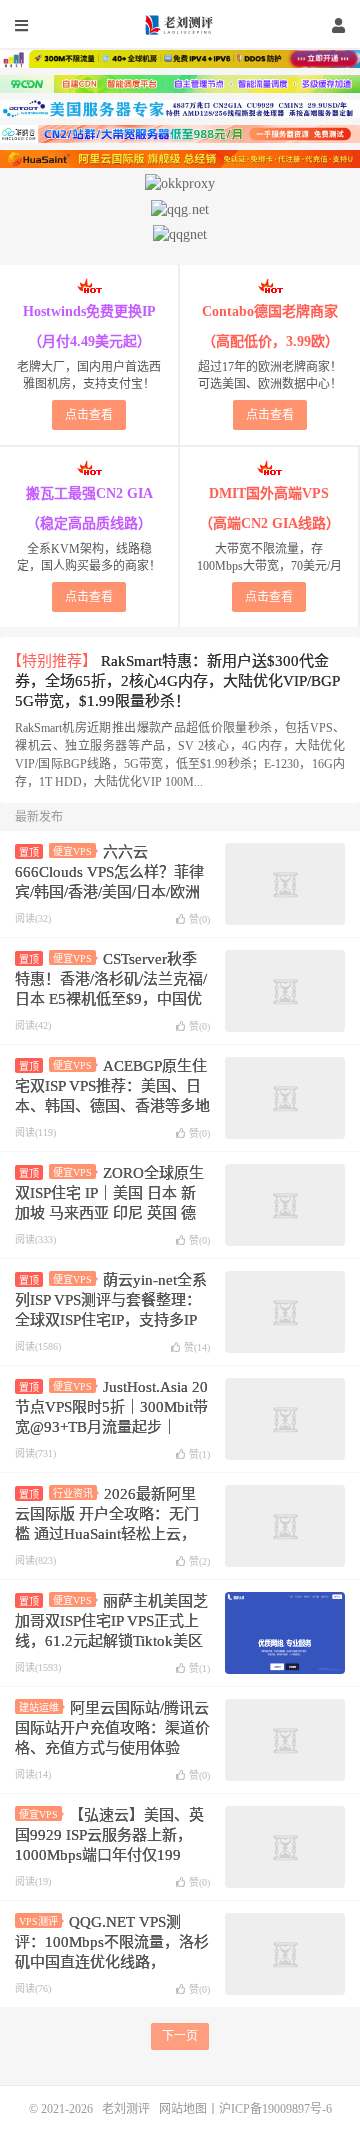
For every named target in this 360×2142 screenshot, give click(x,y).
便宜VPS (72, 851)
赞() (199, 919)
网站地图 (183, 2109)
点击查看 (89, 415)
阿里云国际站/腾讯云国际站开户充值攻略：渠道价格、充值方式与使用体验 (112, 1728)
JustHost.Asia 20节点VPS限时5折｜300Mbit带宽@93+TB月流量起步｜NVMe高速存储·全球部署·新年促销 (111, 1427)
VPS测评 (38, 1921)
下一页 (180, 2036)
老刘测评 (180, 25)
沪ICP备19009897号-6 (275, 2109)
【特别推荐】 (52, 661)
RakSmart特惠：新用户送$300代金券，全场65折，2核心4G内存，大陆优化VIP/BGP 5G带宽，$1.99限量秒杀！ (177, 681)
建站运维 (39, 1707)
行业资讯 (73, 1493)
